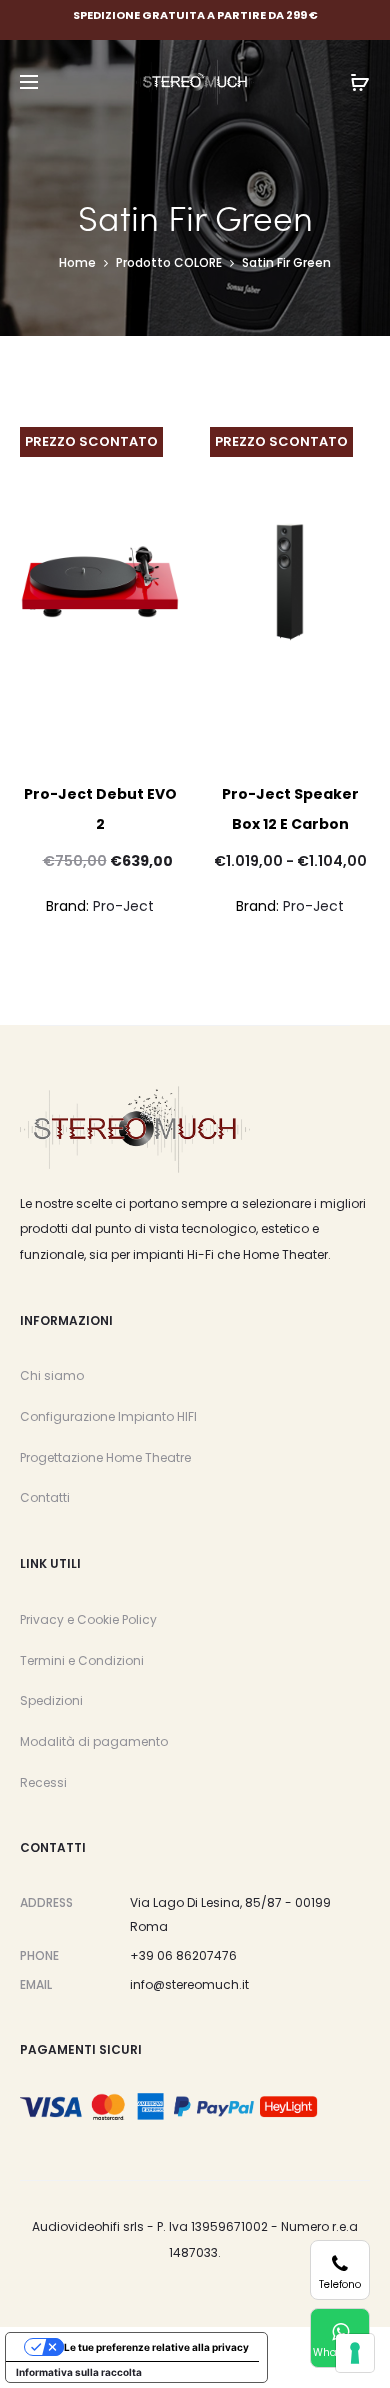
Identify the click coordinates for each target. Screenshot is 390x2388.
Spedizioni (51, 1700)
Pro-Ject (123, 906)
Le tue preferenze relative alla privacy (156, 2347)
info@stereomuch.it (189, 1984)
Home (77, 262)
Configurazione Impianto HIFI (108, 1416)
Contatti (45, 1497)
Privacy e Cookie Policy (88, 1619)
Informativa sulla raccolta (79, 2372)
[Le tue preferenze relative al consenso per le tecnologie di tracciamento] (355, 2353)
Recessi (43, 1782)
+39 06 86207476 (183, 1955)
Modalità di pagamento (94, 1741)
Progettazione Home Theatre (105, 1457)
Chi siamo (52, 1375)
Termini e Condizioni (82, 1660)
